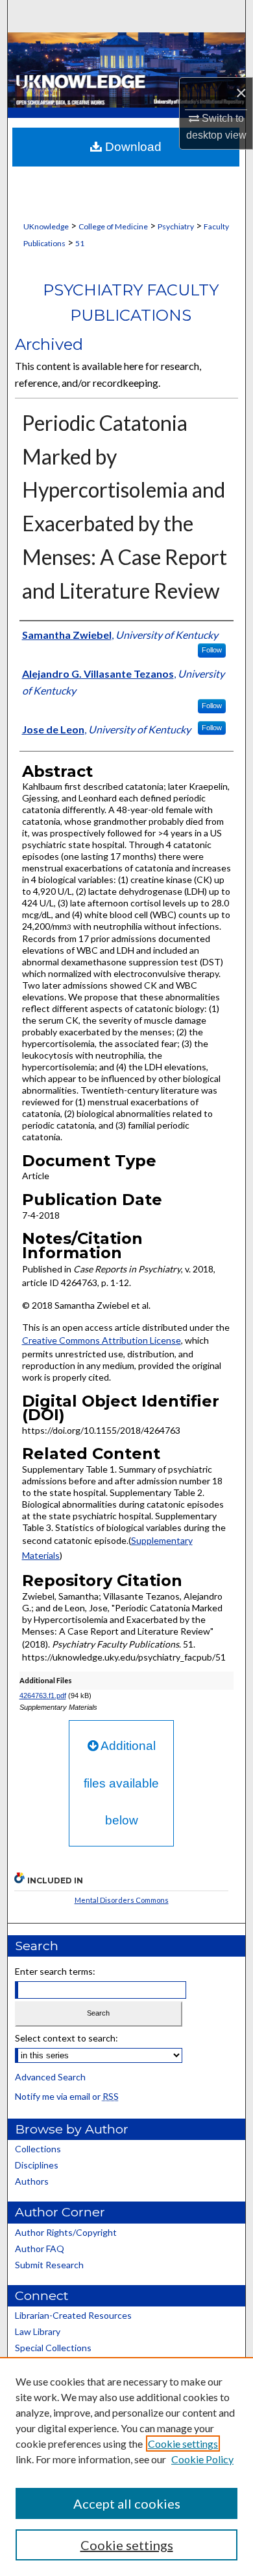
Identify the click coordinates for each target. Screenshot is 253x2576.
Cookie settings (183, 2444)
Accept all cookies (127, 2503)
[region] (126, 2467)
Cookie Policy (202, 2459)
